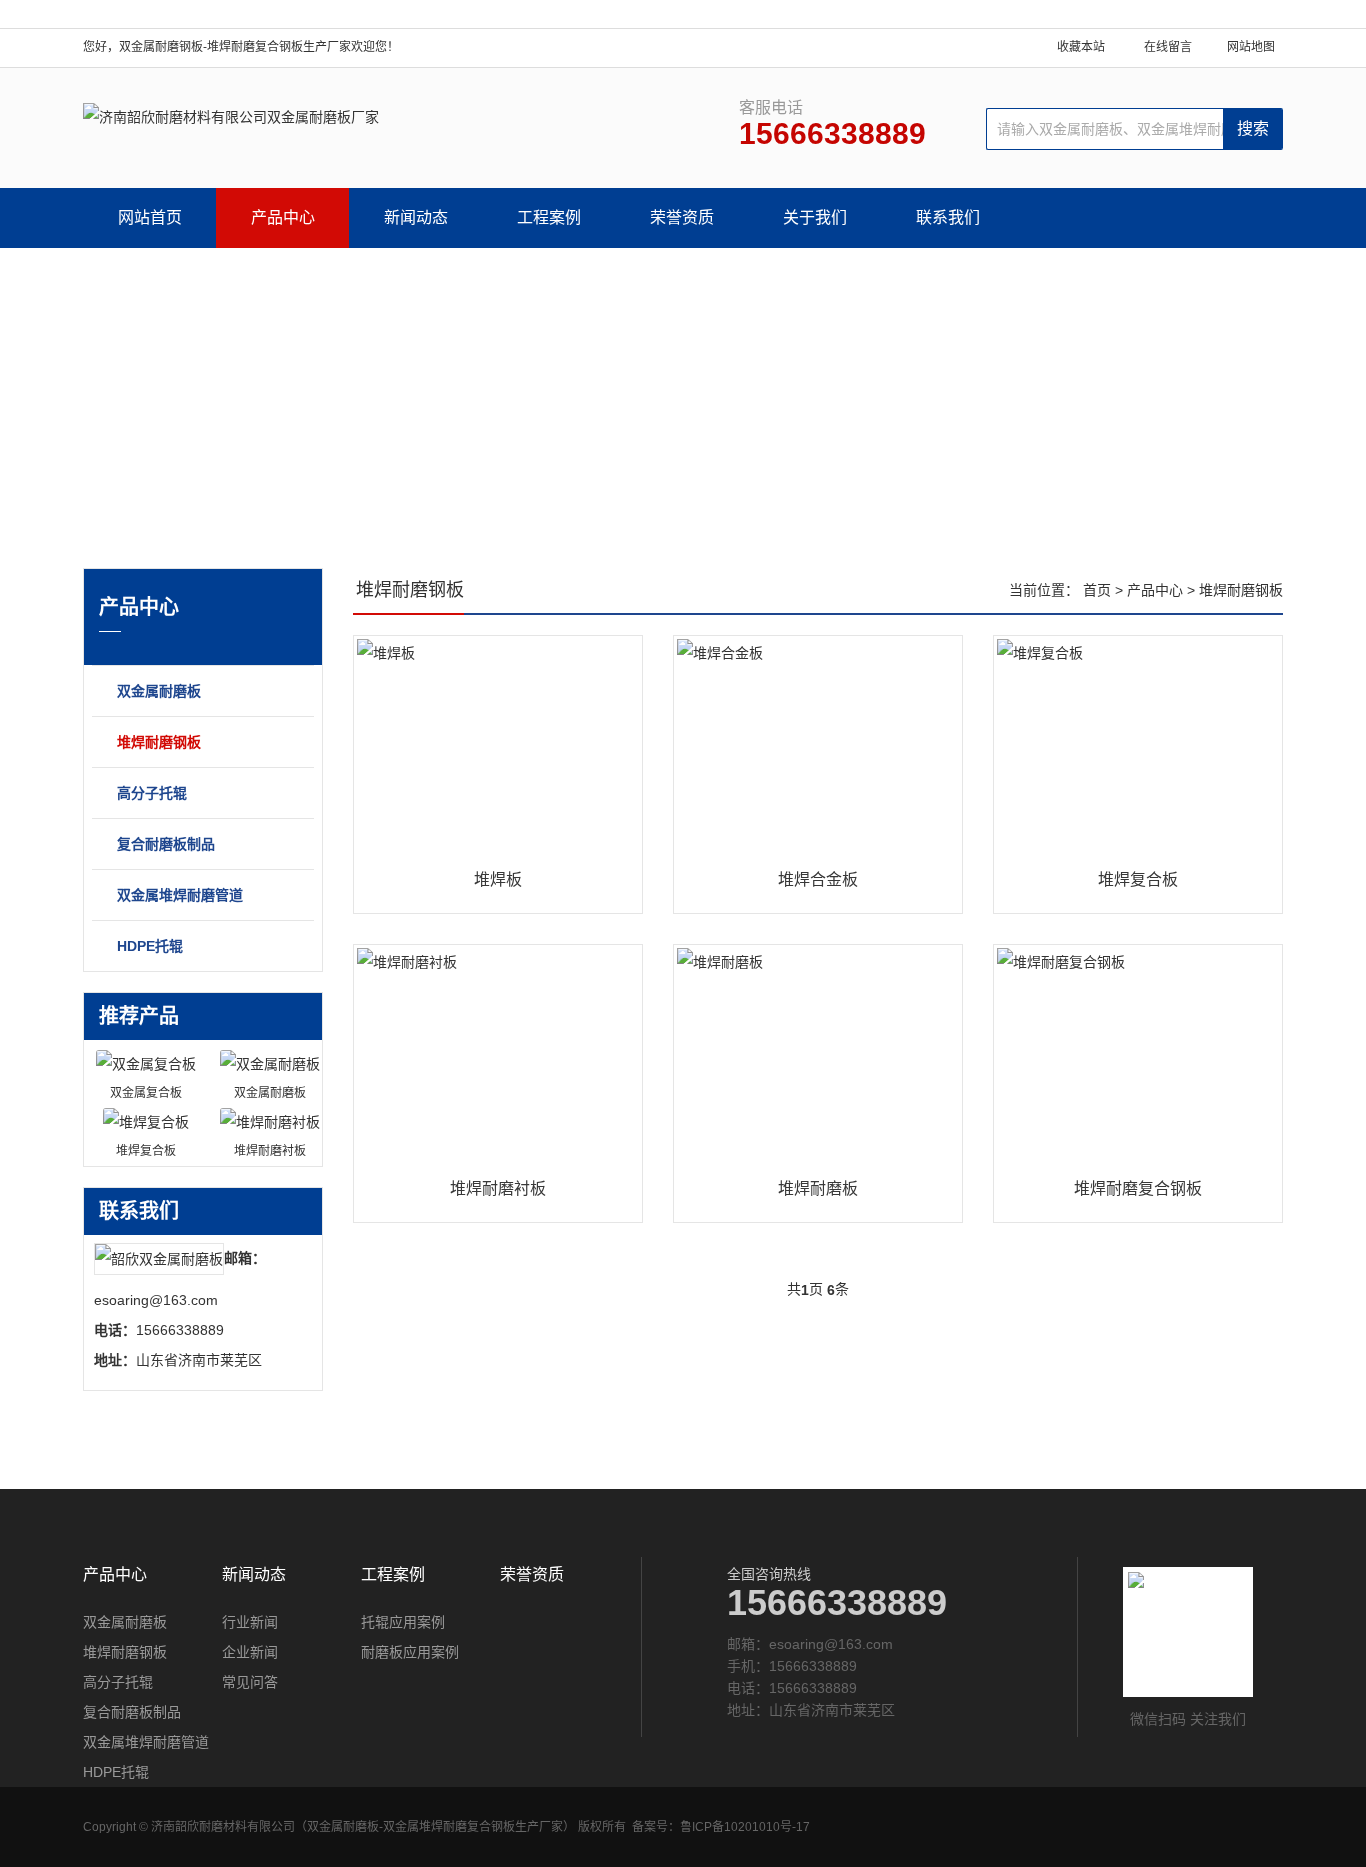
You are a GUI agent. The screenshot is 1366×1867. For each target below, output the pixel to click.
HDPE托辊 (150, 946)
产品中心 (283, 217)
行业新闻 (250, 1622)
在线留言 (1168, 47)
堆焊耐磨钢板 (159, 742)
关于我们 (815, 217)
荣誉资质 (682, 217)
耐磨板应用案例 (410, 1652)
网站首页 (150, 217)
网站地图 (1251, 47)
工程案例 (549, 217)
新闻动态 (416, 217)
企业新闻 (250, 1652)
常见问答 (250, 1682)
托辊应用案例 (403, 1622)
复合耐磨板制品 (166, 844)
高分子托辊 (152, 793)
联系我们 (948, 217)
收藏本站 (1081, 47)
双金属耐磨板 (159, 691)
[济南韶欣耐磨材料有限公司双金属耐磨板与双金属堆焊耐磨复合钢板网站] (231, 117)
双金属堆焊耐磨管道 (180, 895)
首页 (1097, 590)
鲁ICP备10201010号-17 (745, 1827)
